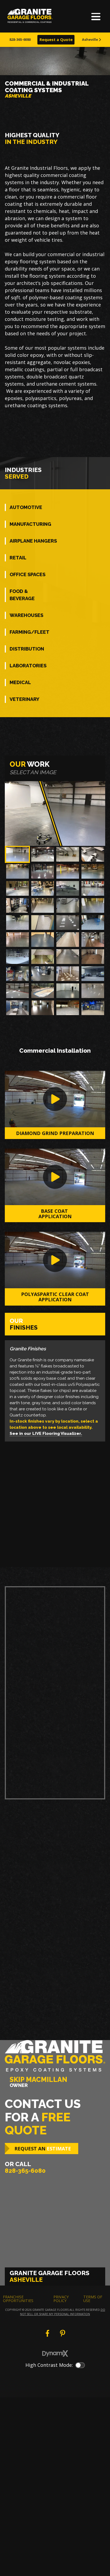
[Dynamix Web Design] (55, 2353)
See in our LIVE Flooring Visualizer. (46, 1434)
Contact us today (36, 1762)
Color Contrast (80, 2365)
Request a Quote (56, 40)
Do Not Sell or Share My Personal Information (63, 2312)
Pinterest (62, 2333)
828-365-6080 (20, 39)
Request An (43, 2149)
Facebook (48, 2333)
